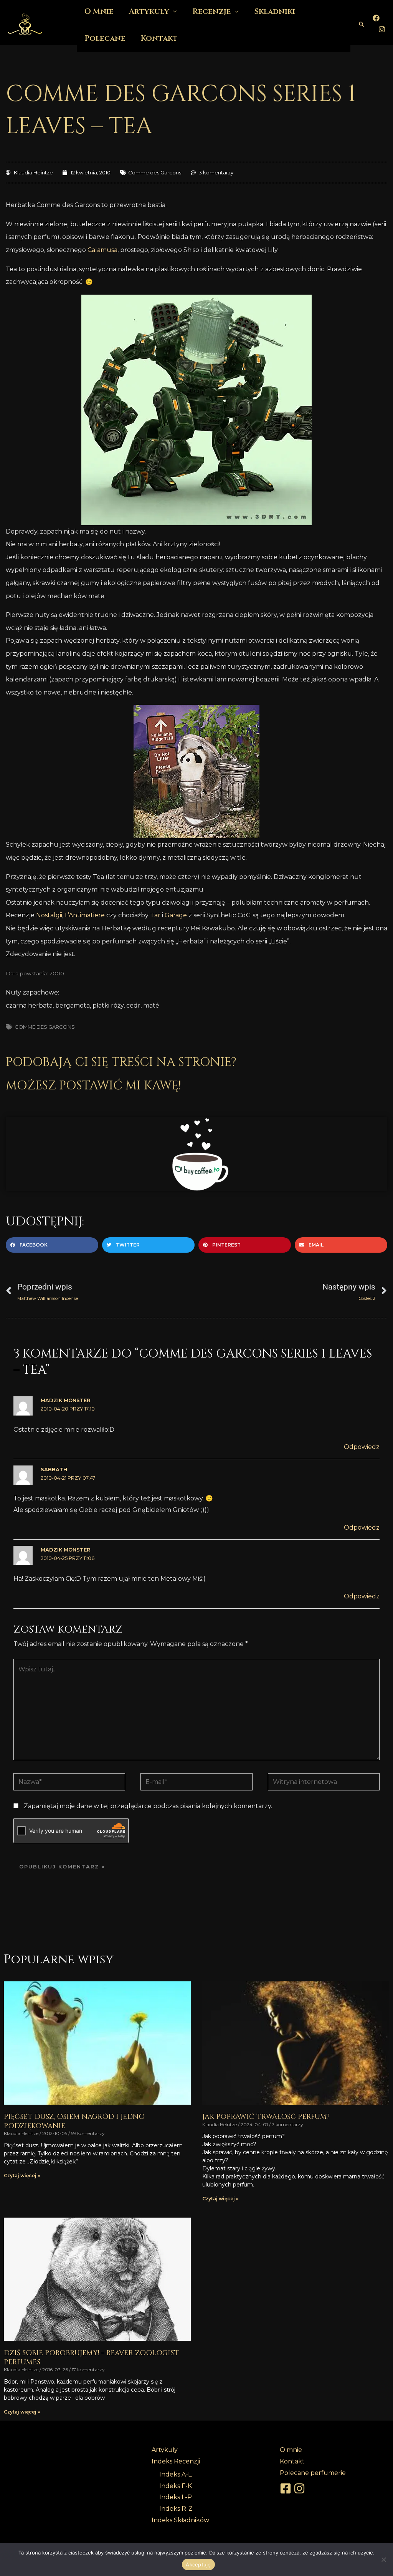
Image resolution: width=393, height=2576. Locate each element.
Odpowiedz (362, 1447)
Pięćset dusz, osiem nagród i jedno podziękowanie (74, 2121)
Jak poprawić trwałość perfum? (266, 2117)
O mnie (291, 2450)
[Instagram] (382, 29)
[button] (362, 24)
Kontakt (159, 38)
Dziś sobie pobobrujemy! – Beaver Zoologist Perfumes (91, 2357)
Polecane (105, 38)
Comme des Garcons (155, 172)
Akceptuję (198, 2564)
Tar (155, 915)
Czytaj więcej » (22, 2176)
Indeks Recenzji (176, 2461)
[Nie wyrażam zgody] (383, 2559)
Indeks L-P (176, 2497)
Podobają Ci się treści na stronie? (121, 1062)
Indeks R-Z (176, 2509)
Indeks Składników (180, 2520)
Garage (176, 915)
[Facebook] (376, 18)
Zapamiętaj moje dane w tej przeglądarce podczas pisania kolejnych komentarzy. (148, 1806)
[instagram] (301, 2488)
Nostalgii (49, 915)
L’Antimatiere (85, 915)
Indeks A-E (176, 2474)
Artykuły (165, 2450)
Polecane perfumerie (313, 2473)
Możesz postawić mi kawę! (93, 1086)
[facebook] (287, 2488)
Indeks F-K (176, 2486)
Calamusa (102, 250)
